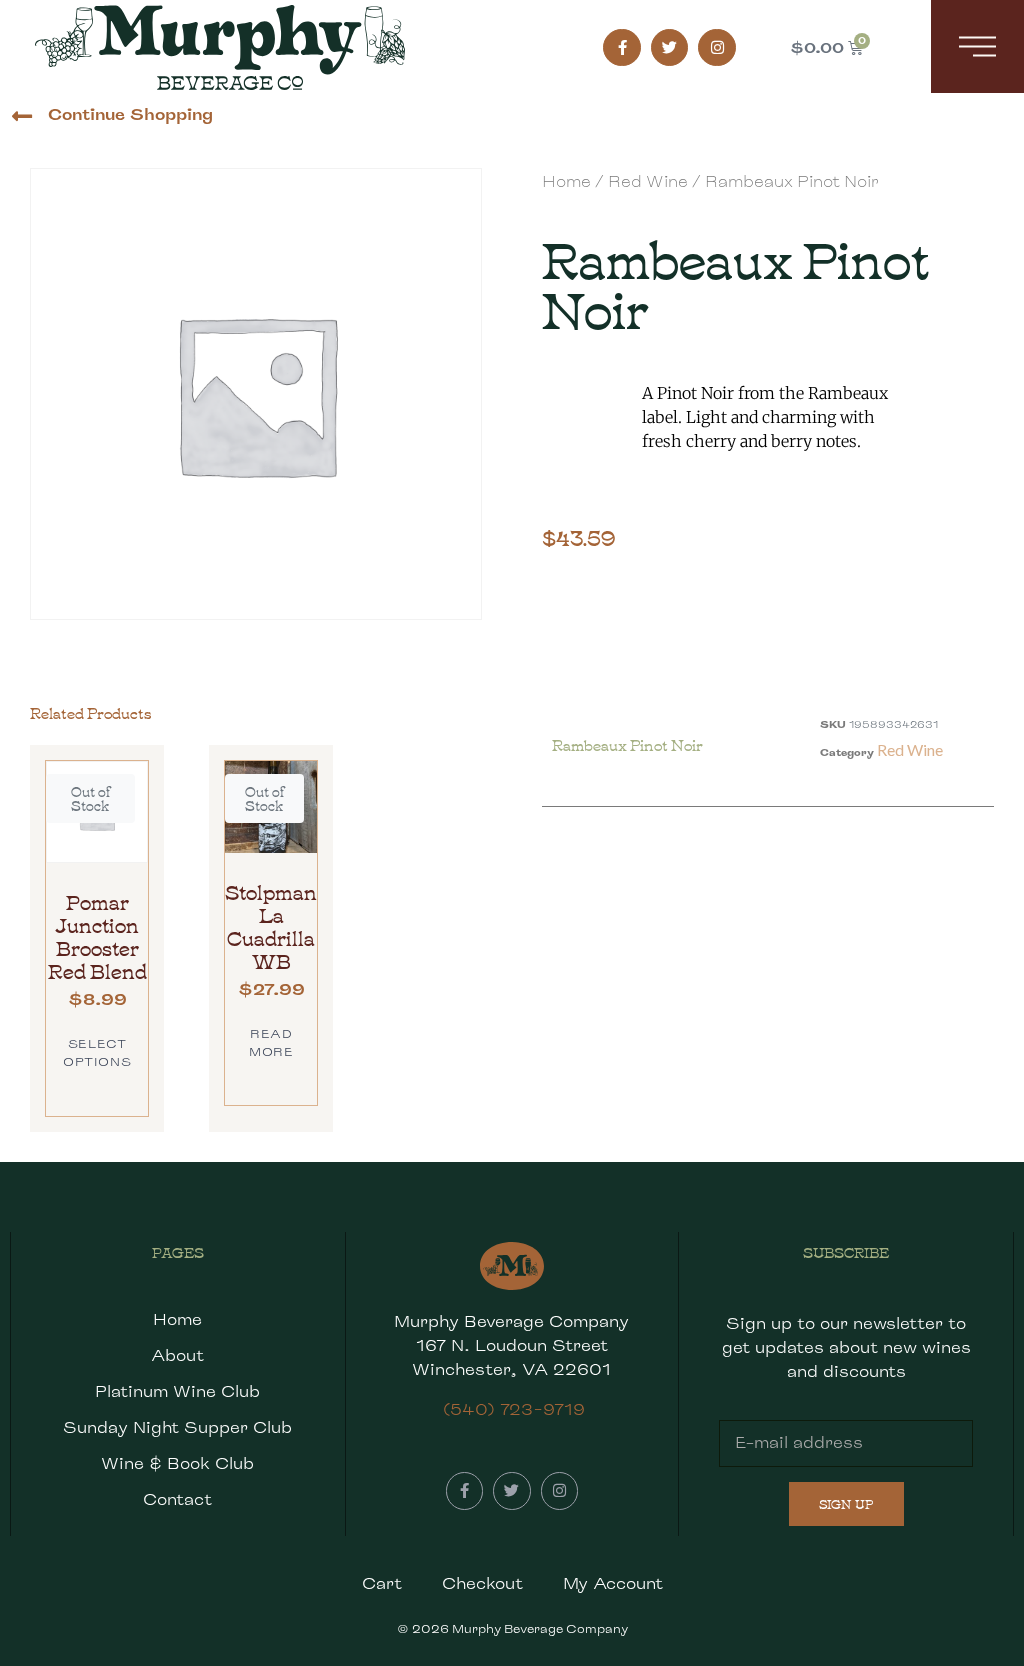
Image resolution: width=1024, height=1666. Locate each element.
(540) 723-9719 (514, 1409)
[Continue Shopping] (21, 116)
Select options (97, 1052)
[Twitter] (670, 48)
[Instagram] (717, 48)
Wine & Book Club (177, 1463)
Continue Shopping (130, 114)
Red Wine (648, 181)
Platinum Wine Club (177, 1391)
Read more (271, 1042)
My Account (613, 1583)
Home (566, 181)
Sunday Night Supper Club (177, 1427)
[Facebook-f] (622, 48)
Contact (177, 1499)
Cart (382, 1583)
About (177, 1355)
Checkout (482, 1583)
